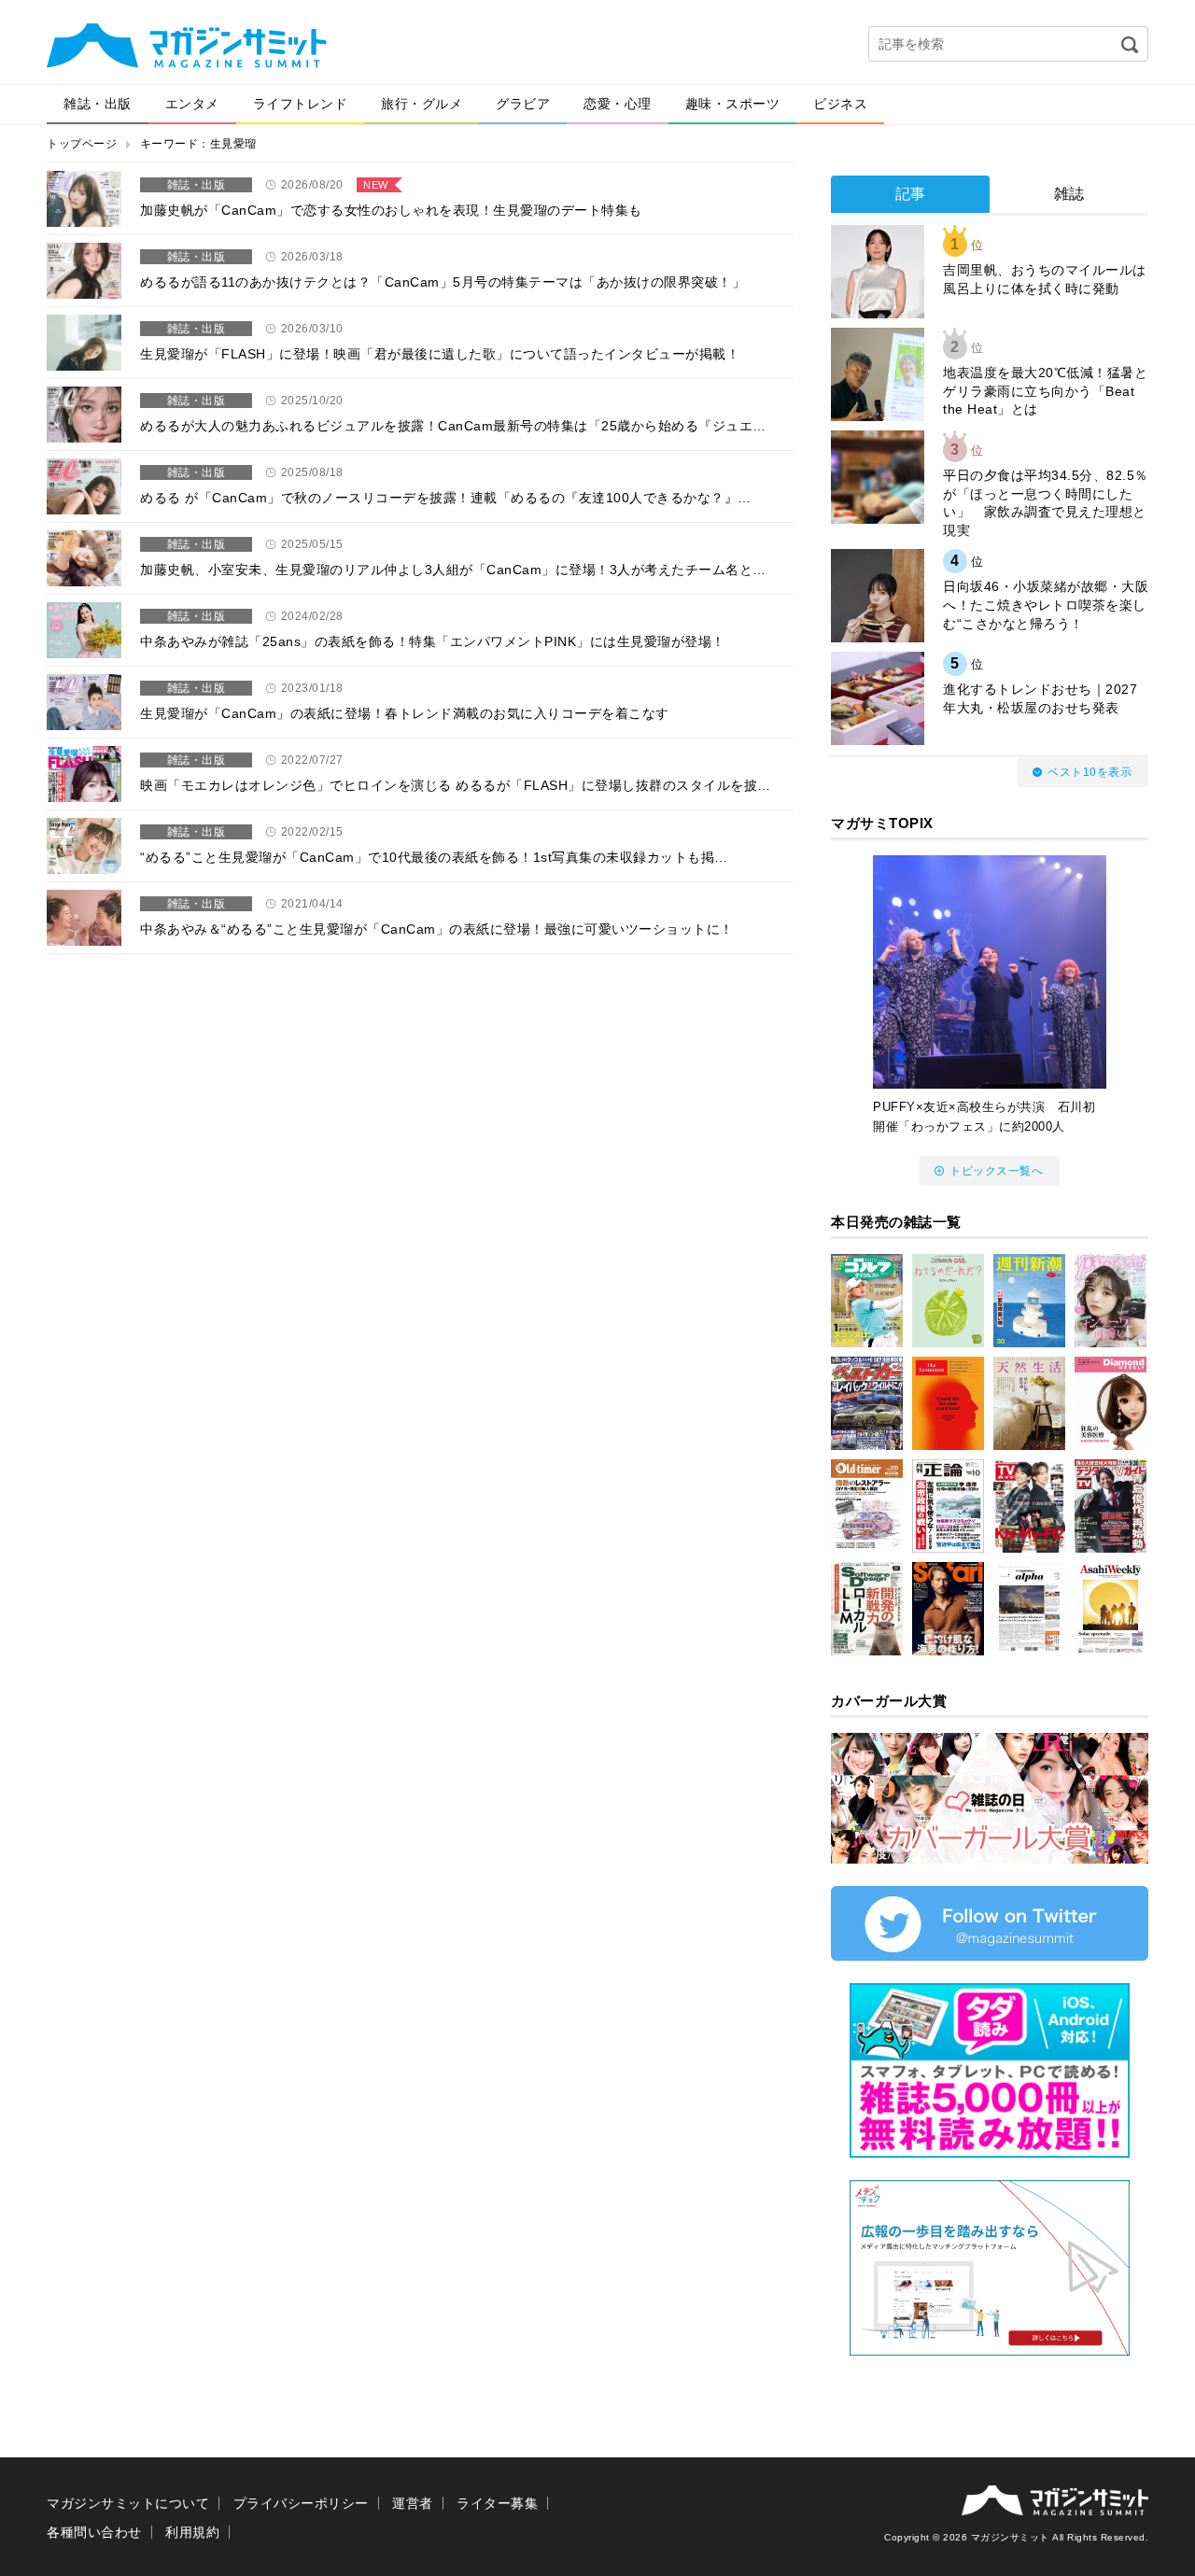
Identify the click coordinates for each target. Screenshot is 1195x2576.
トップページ (82, 144)
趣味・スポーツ (733, 104)
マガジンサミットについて (128, 2503)
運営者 (413, 2503)
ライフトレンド (301, 104)
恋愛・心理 (618, 104)
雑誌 (1069, 194)
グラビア (523, 104)
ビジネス (840, 104)
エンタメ (192, 104)
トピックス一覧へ (996, 1171)
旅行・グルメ (422, 104)
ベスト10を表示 (1090, 772)
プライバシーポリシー (301, 2503)
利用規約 (192, 2532)
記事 (911, 194)
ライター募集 (497, 2503)
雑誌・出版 (98, 104)
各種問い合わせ (94, 2532)
